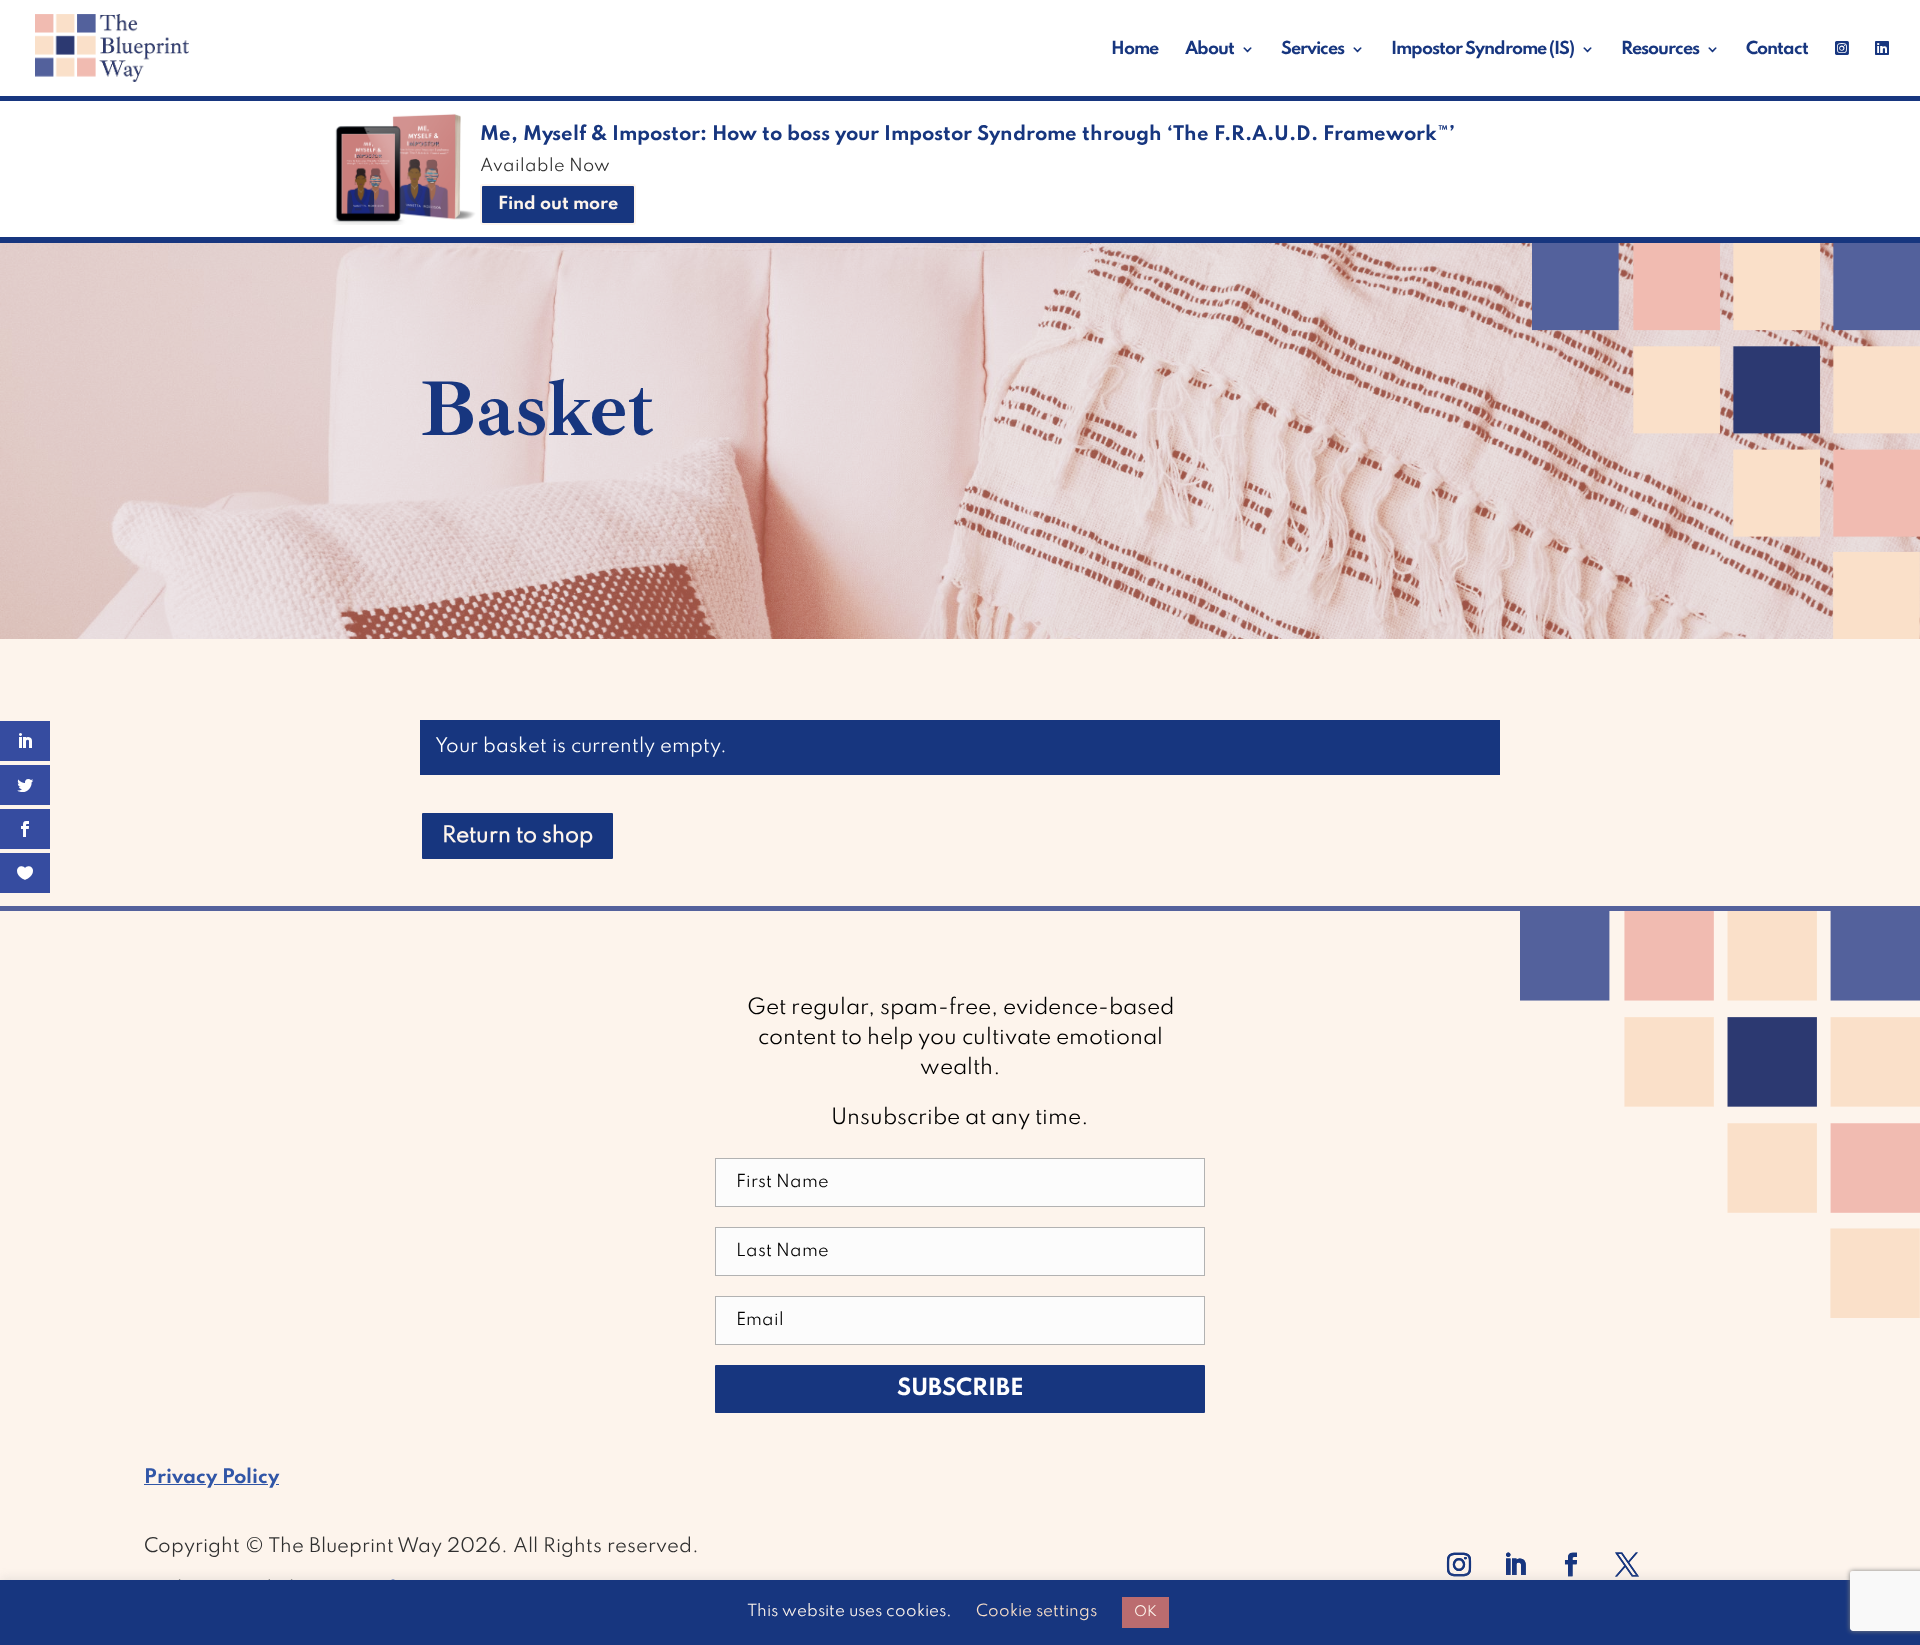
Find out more (558, 204)
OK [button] (1145, 1612)
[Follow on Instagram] (1459, 1565)
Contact (1777, 50)
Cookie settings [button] (1036, 1611)
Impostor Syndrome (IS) (1482, 50)
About (1209, 50)
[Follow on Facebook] (1571, 1565)
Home (1134, 50)
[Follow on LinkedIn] (1515, 1565)
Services (1312, 50)
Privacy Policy (211, 1478)
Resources (1660, 50)
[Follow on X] (1627, 1565)
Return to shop (517, 836)
